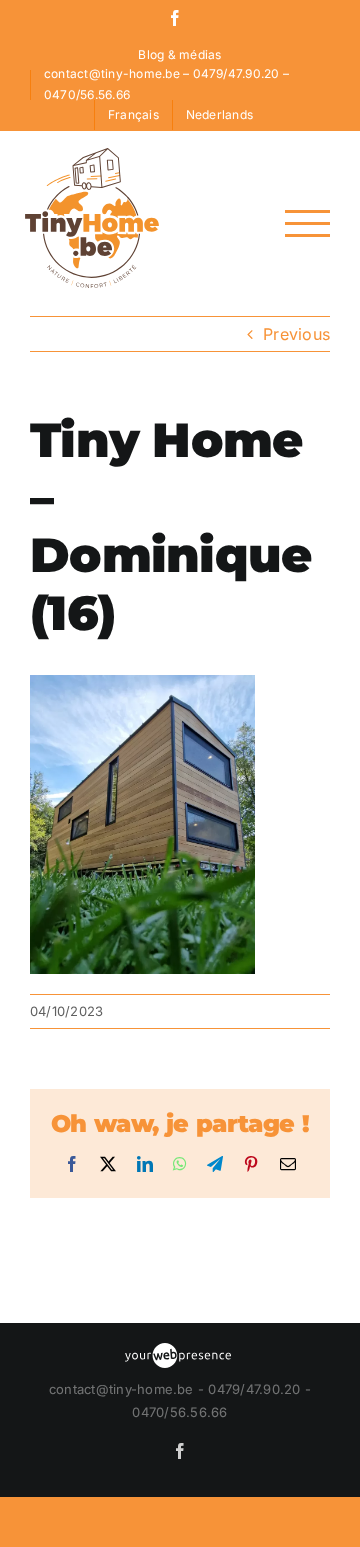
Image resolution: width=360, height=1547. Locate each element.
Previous (296, 334)
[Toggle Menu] (307, 223)
